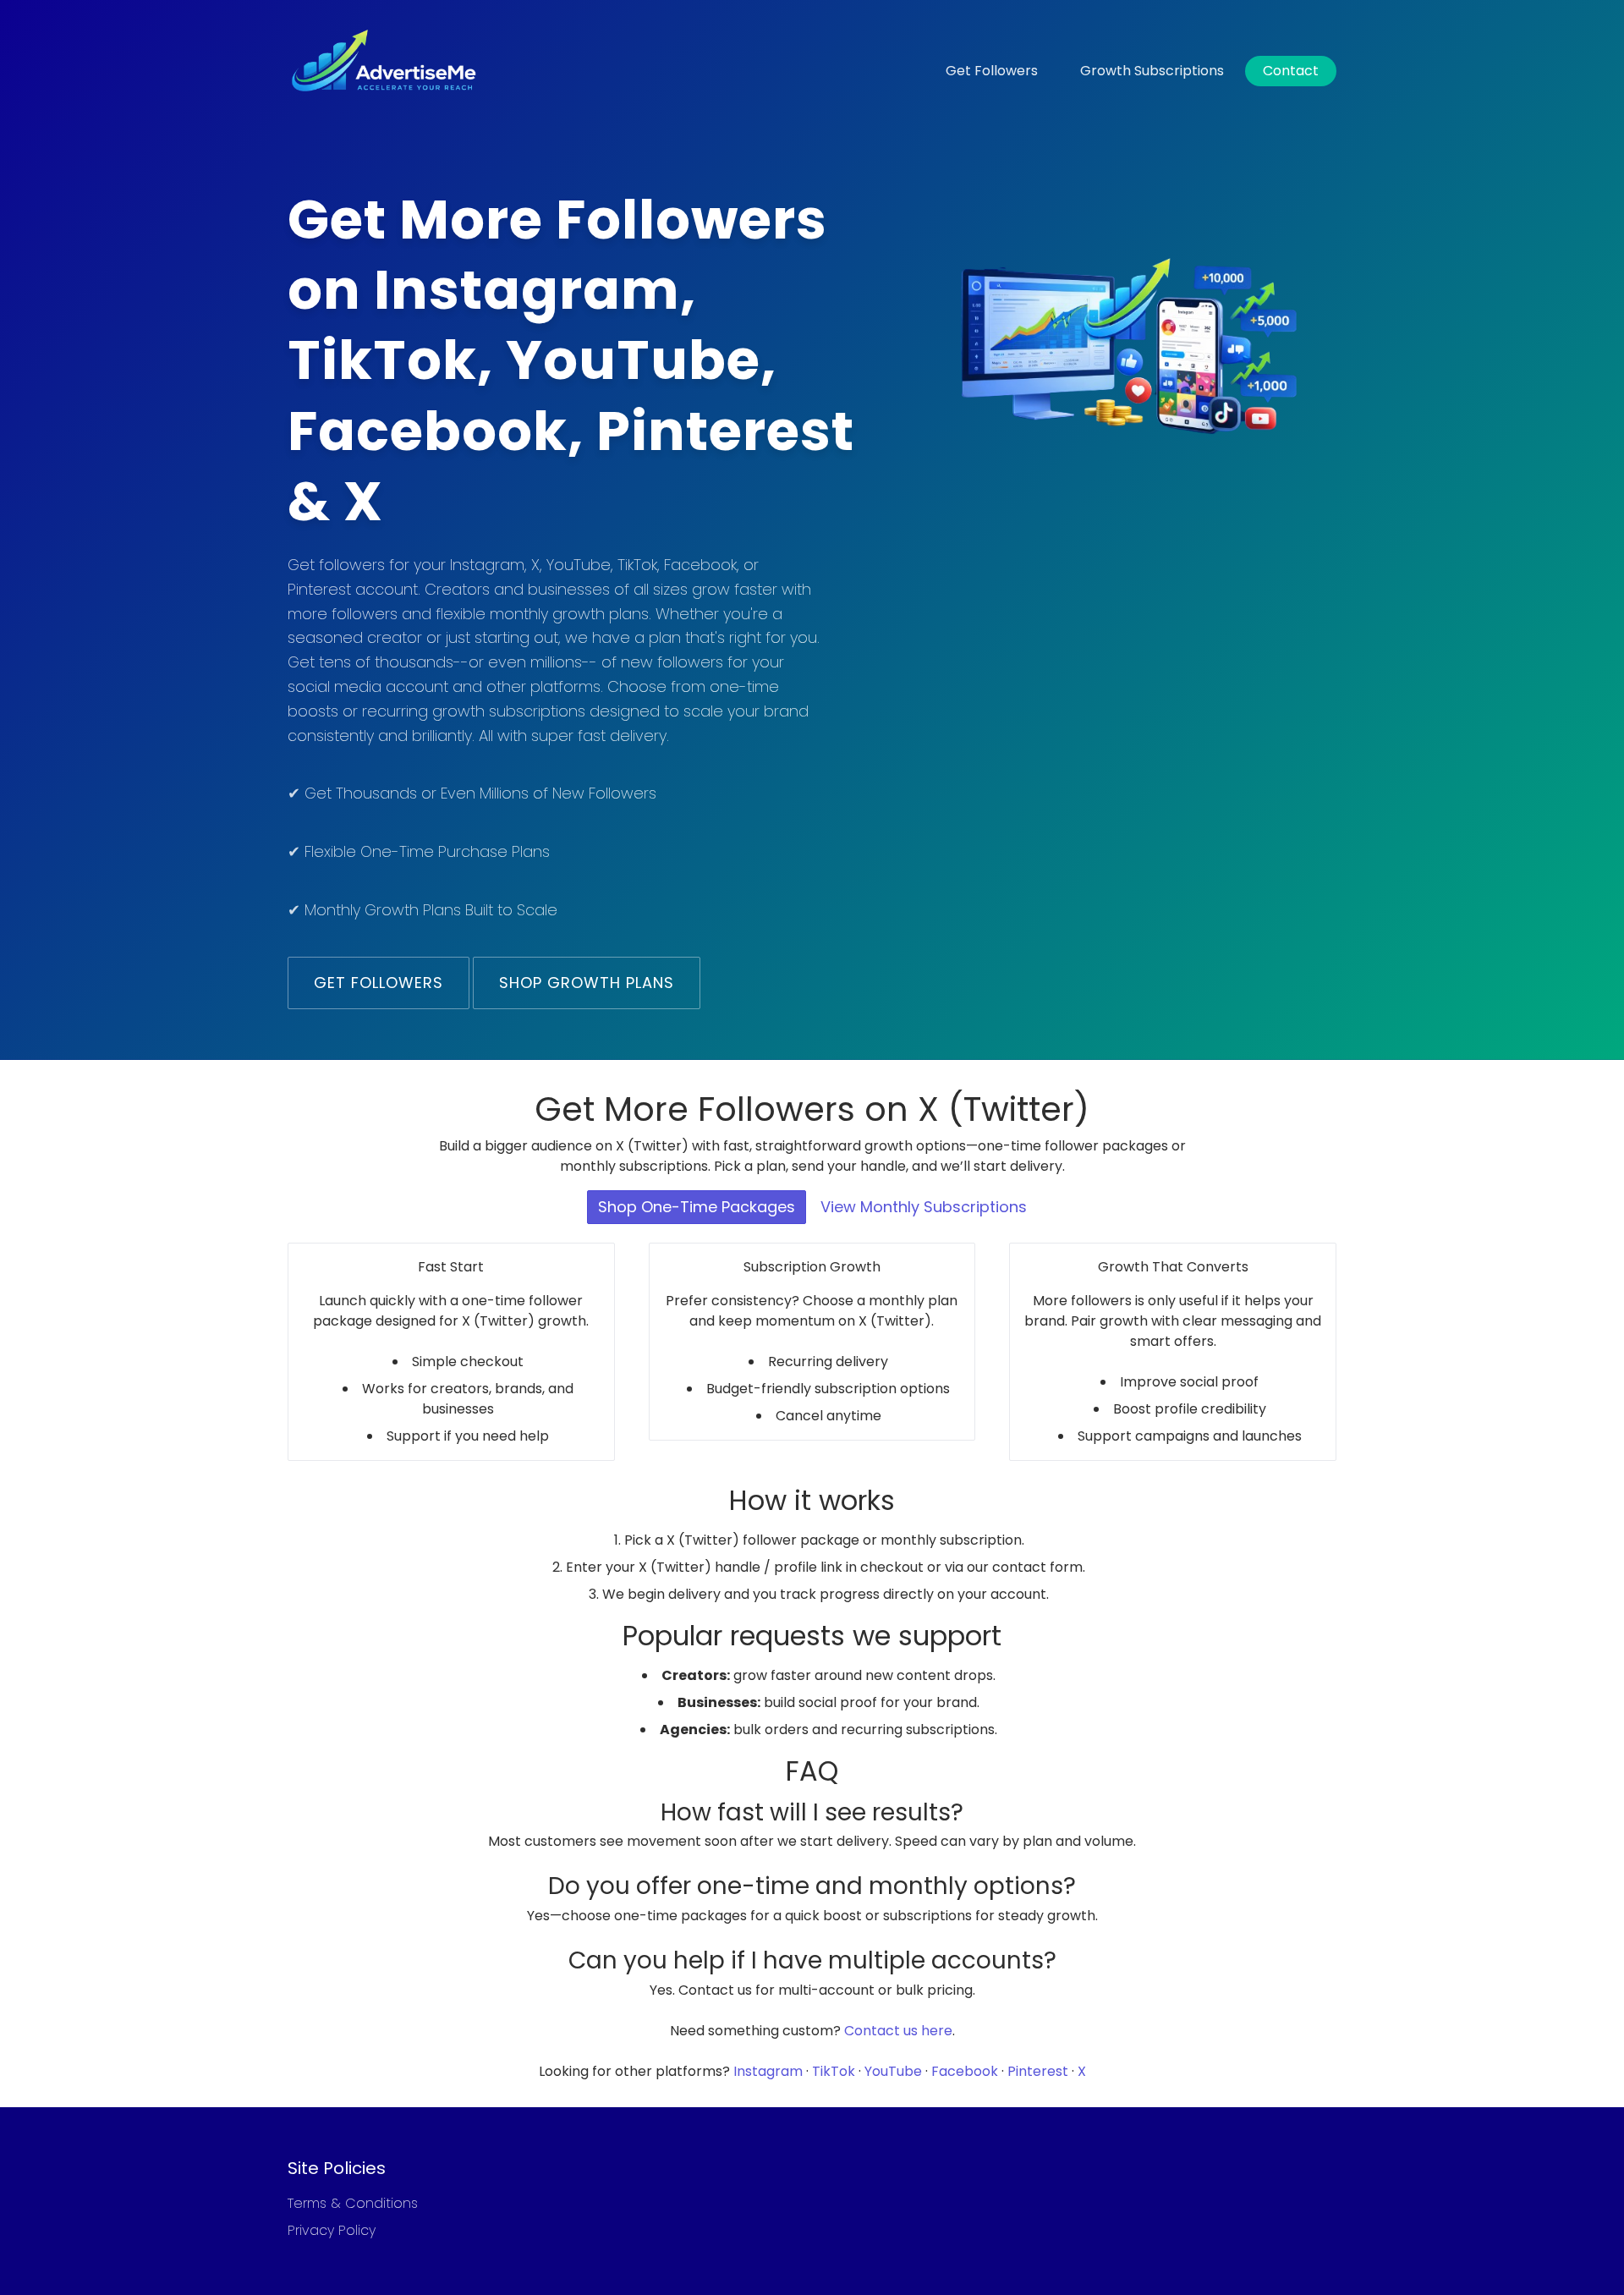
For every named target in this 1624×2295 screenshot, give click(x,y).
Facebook (965, 2071)
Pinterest (1038, 2071)
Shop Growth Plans (587, 983)
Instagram (768, 2071)
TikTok (834, 2071)
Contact (1291, 71)
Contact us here (898, 2031)
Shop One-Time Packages (697, 1207)
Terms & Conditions (353, 2203)
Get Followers (992, 71)
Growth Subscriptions (1152, 71)
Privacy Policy (332, 2230)
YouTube (893, 2071)
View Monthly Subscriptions (924, 1207)
